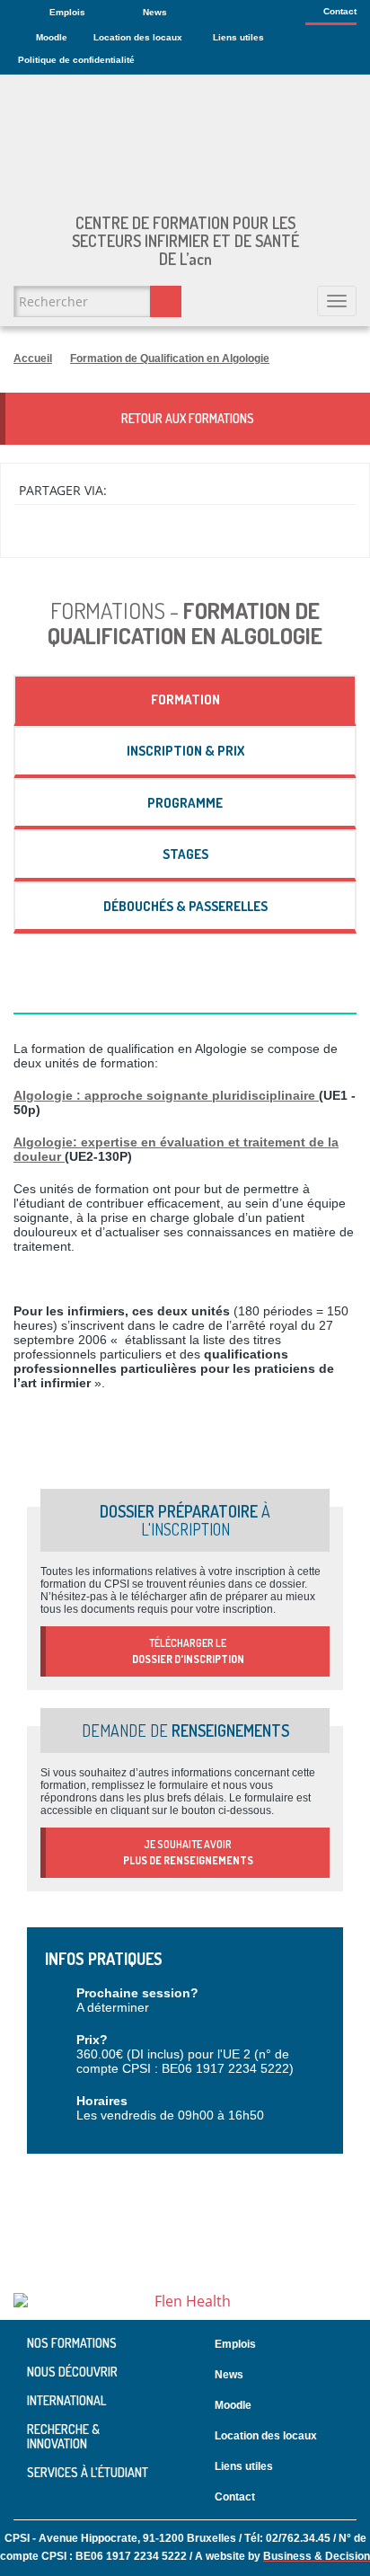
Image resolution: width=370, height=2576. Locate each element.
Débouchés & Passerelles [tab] (185, 906)
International (66, 2400)
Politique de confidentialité (76, 60)
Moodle (52, 37)
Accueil (33, 359)
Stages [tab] (185, 854)
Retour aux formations (188, 418)
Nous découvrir (72, 2372)
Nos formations (72, 2343)
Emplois (67, 12)
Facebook (353, 2497)
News (155, 12)
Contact (340, 11)
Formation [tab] (185, 699)
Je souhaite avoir (188, 1852)
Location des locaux (138, 37)
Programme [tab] (185, 803)
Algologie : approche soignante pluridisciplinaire (166, 1095)
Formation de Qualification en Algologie (170, 359)
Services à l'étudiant (88, 2472)
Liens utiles (238, 37)
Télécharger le (188, 1651)
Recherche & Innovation (63, 2436)
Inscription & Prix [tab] (185, 751)
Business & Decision (317, 2556)
